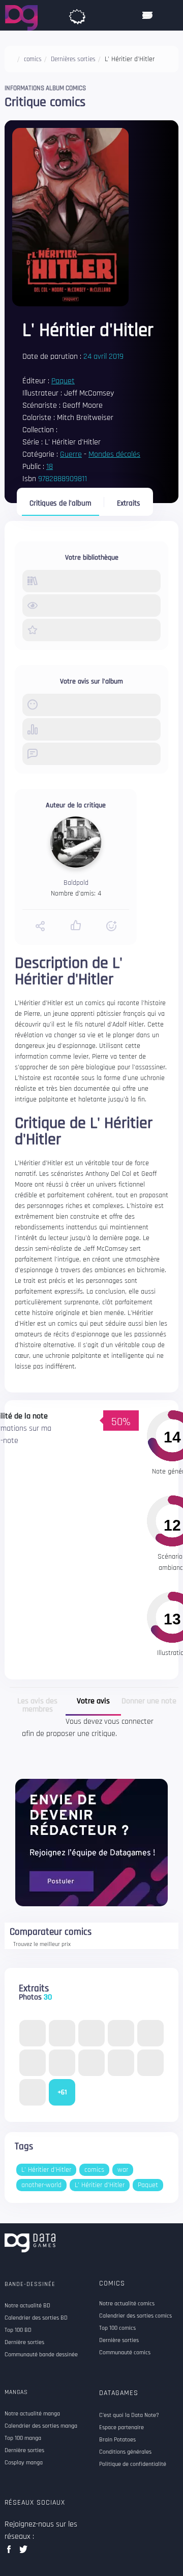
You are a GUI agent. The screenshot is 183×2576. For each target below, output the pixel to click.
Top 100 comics (117, 2328)
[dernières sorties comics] (77, 14)
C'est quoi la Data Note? (129, 2415)
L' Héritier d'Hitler (46, 2170)
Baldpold (76, 883)
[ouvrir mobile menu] (147, 15)
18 (50, 467)
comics (94, 2170)
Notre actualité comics (127, 2304)
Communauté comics (125, 2353)
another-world (41, 2185)
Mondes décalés (114, 454)
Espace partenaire (121, 2428)
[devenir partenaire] (91, 1842)
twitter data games (24, 2552)
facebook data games (11, 2552)
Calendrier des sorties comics (135, 2316)
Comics (112, 2283)
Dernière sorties (119, 2341)
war (123, 2170)
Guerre (71, 454)
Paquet (63, 381)
